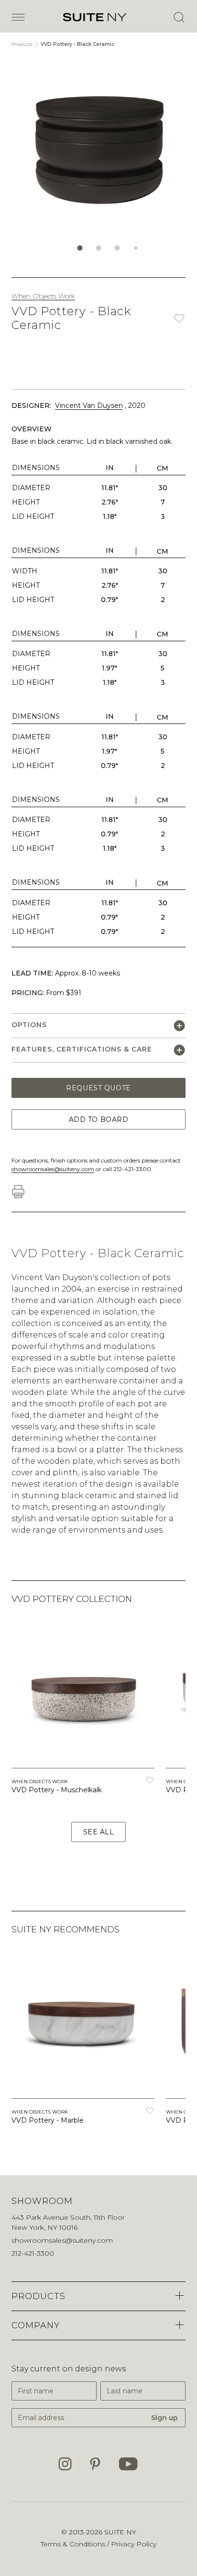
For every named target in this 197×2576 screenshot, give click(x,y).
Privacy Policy (134, 2544)
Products (23, 44)
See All (99, 1832)
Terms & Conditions (74, 2544)
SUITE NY (120, 2532)
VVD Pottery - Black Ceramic (77, 44)
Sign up (164, 2418)
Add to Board (99, 1119)
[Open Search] (179, 17)
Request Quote (98, 1088)
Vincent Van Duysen (89, 406)
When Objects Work (43, 296)
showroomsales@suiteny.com (53, 1169)
